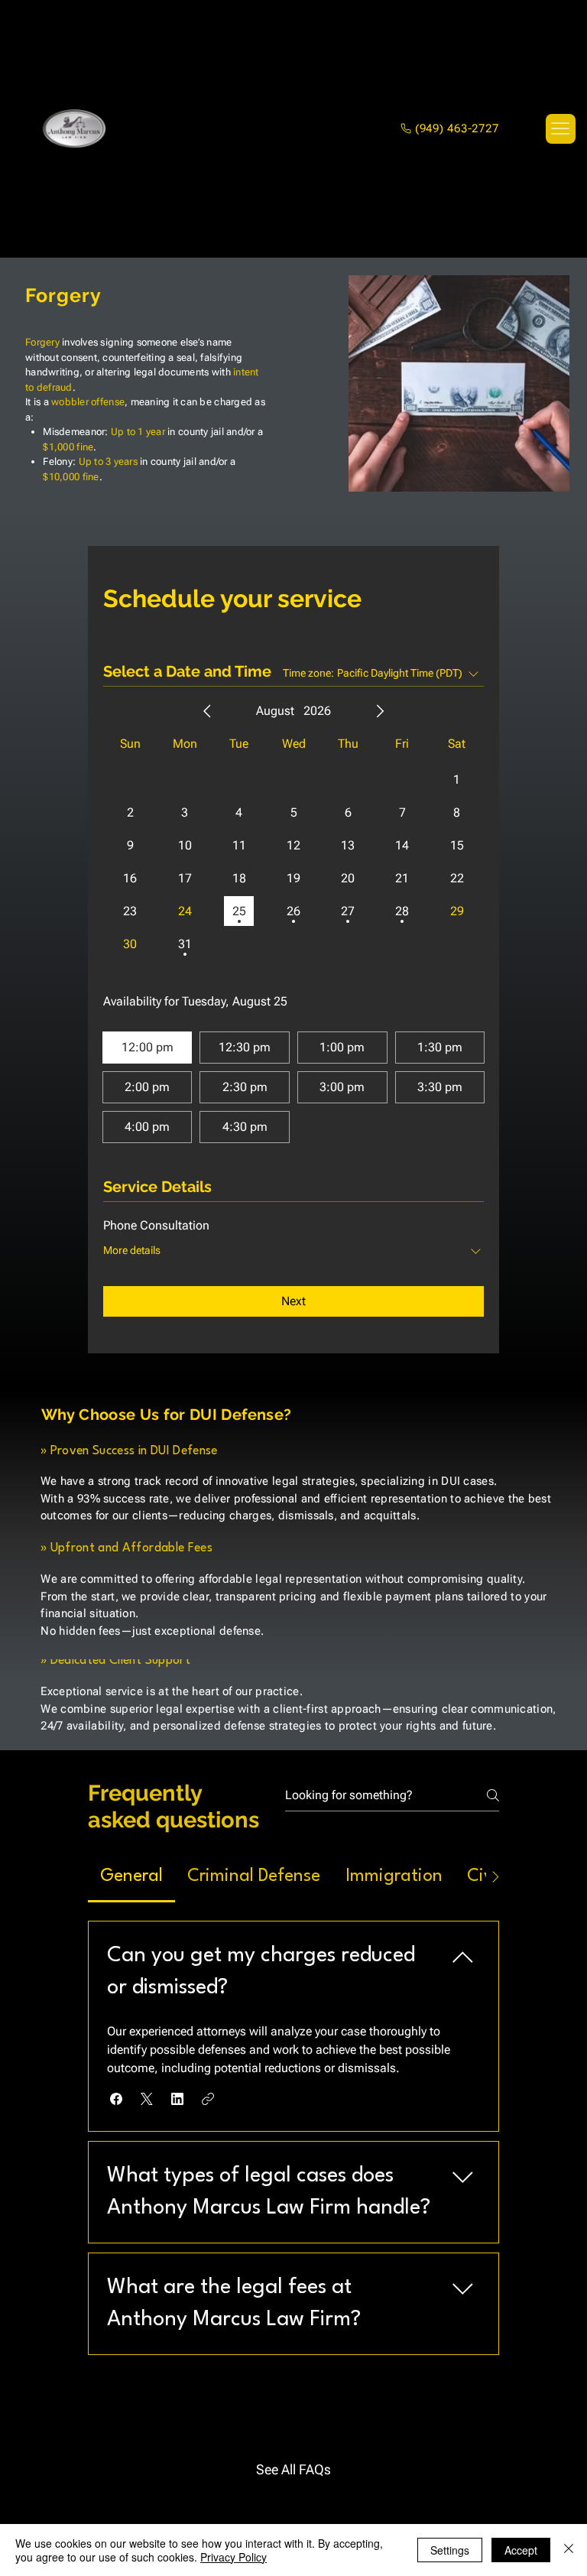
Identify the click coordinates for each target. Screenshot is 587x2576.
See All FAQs (293, 2469)
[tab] (131, 1877)
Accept (521, 2550)
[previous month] (207, 711)
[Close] (569, 2550)
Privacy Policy (234, 2557)
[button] (116, 2099)
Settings (450, 2550)
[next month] (380, 711)
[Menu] (560, 128)
